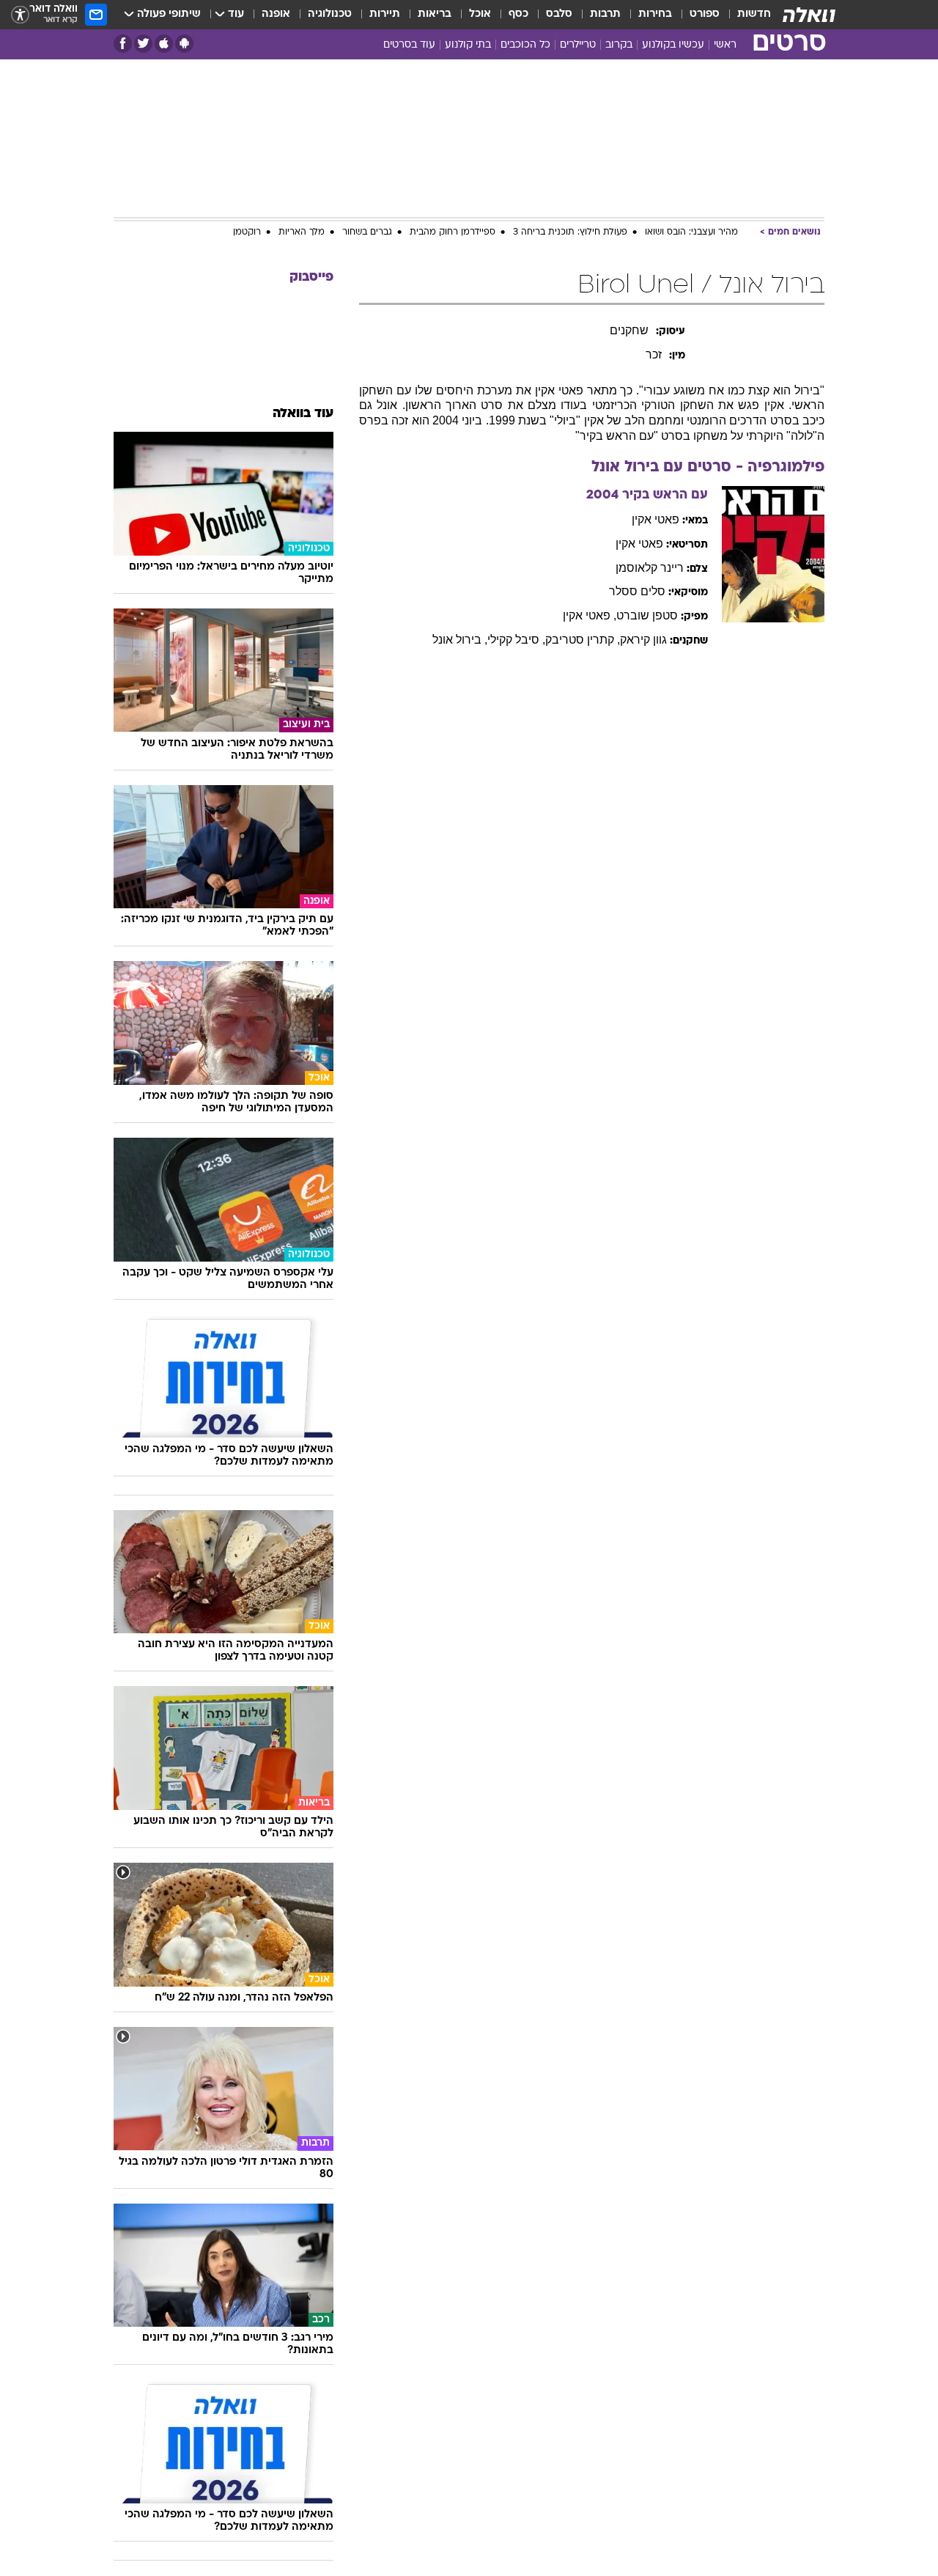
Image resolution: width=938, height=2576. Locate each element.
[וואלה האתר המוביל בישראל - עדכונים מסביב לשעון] (809, 15)
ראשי (725, 45)
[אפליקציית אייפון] (164, 44)
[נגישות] (20, 15)
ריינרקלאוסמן (650, 568)
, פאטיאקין (590, 615)
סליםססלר (637, 591)
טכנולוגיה (330, 14)
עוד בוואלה (303, 414)
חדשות (754, 14)
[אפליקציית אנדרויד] (184, 44)
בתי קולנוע (468, 45)
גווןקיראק (643, 640)
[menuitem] (745, 15)
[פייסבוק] (123, 44)
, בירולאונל (460, 640)
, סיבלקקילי (516, 640)
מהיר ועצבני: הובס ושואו (691, 232)
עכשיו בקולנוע (673, 45)
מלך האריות (302, 232)
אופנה (276, 14)
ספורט (705, 14)
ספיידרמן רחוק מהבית (453, 232)
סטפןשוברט (647, 615)
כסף (518, 14)
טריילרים (578, 45)
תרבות (605, 14)
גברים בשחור (367, 232)
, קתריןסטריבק (583, 640)
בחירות (655, 14)
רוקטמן (247, 232)
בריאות (435, 14)
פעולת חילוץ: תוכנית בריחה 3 (570, 232)
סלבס (559, 14)
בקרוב (619, 45)
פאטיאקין (656, 519)
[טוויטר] (143, 44)
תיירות (385, 14)
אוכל (480, 14)
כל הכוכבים (525, 45)
